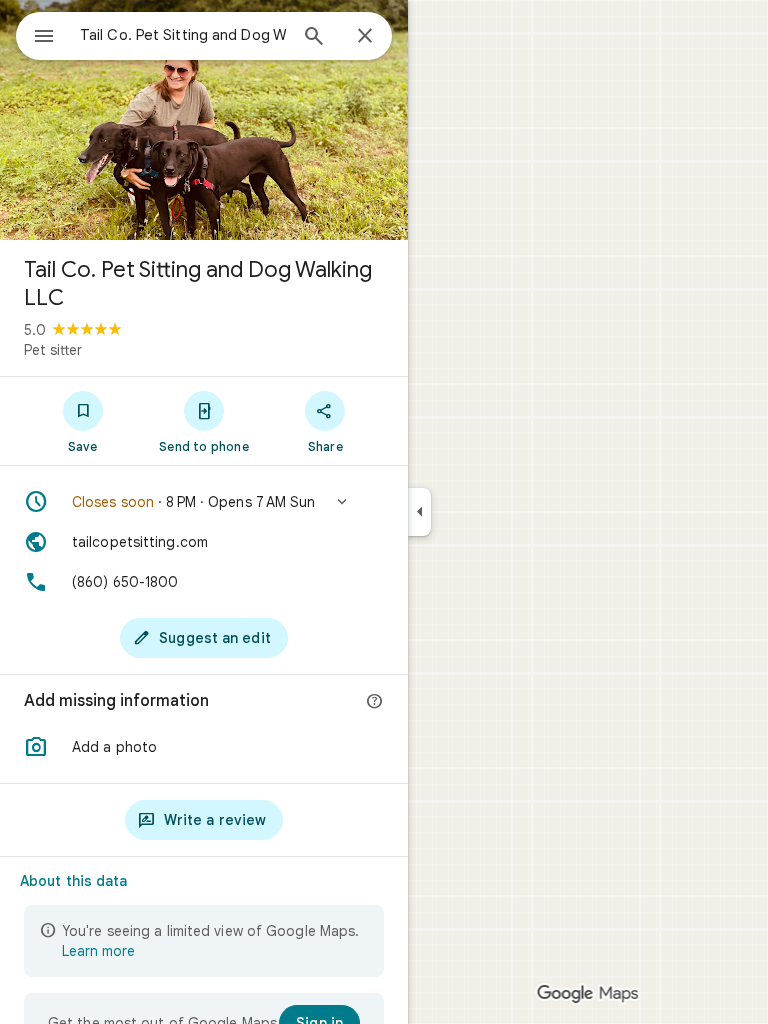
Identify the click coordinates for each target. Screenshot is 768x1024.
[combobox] (183, 35)
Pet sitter (53, 350)
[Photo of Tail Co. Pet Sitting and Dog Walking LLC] (204, 120)
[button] (204, 502)
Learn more (98, 951)
